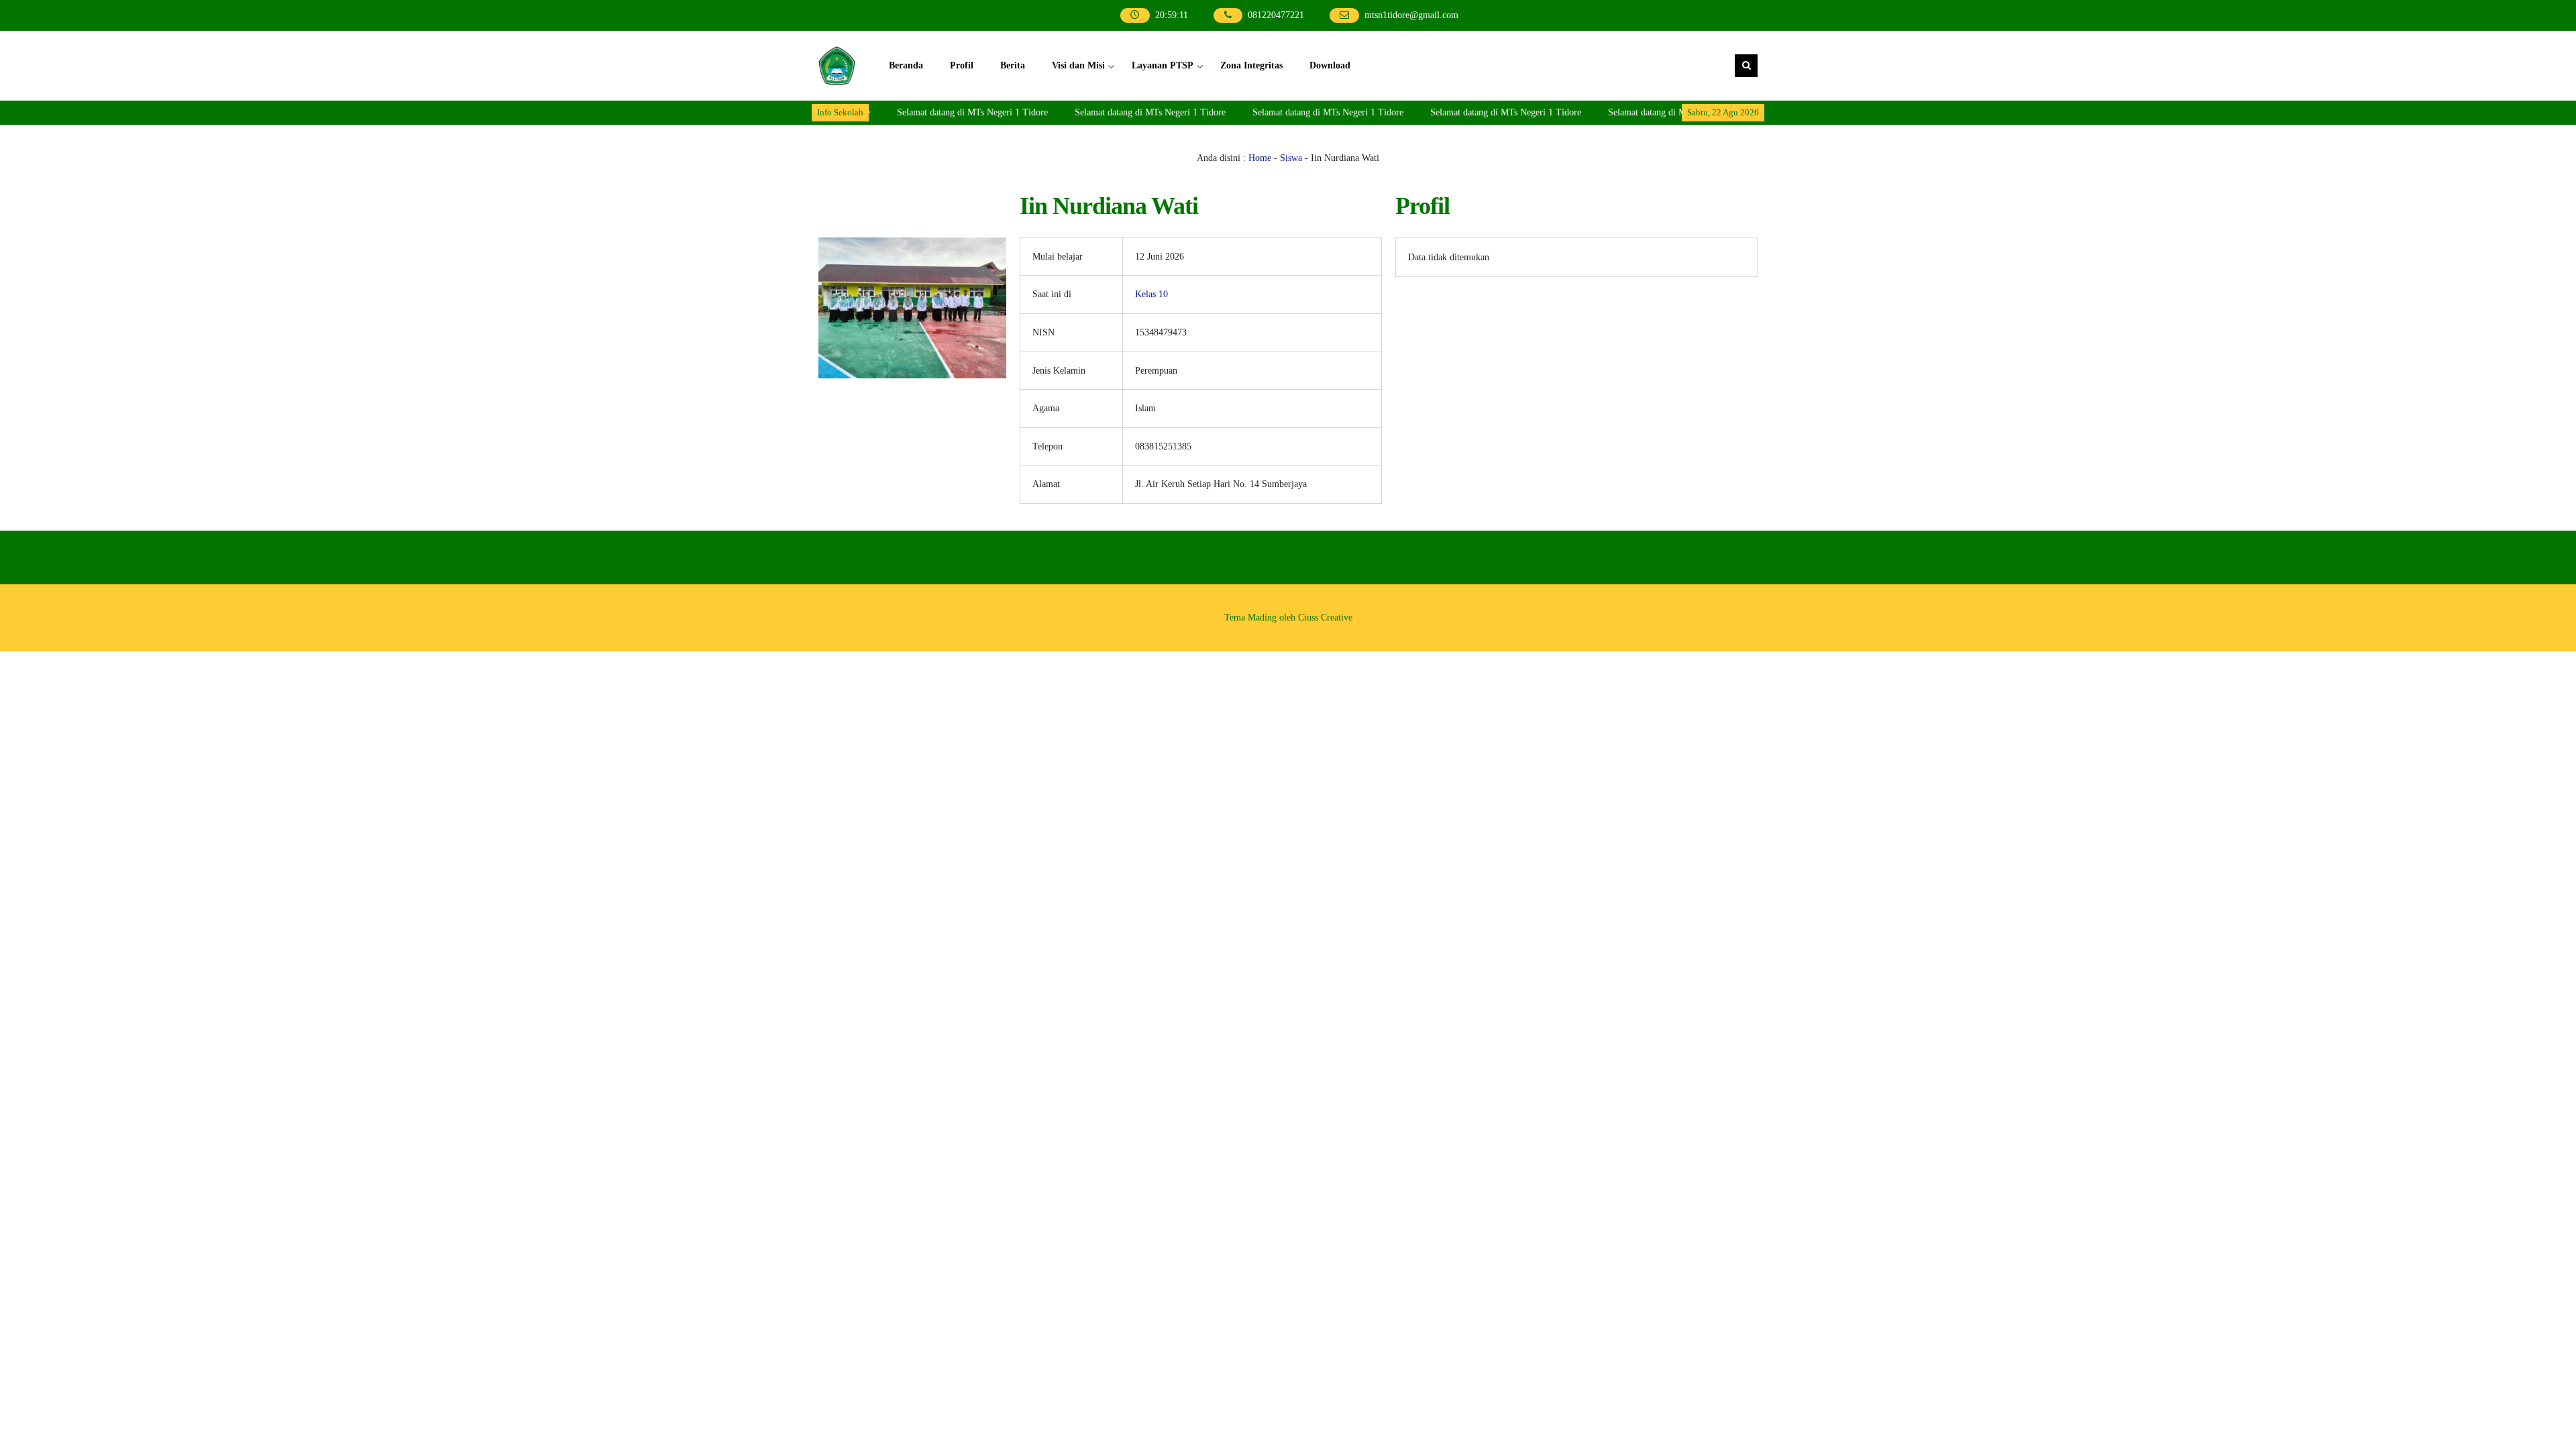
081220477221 (1277, 15)
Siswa (1291, 158)
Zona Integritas (1251, 65)
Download (1330, 65)
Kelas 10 (1151, 294)
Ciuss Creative (1325, 618)
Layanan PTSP (1163, 65)
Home (1260, 158)
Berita (1013, 65)
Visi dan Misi (1078, 65)
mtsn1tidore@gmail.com (1411, 15)
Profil (962, 65)
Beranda (906, 65)
